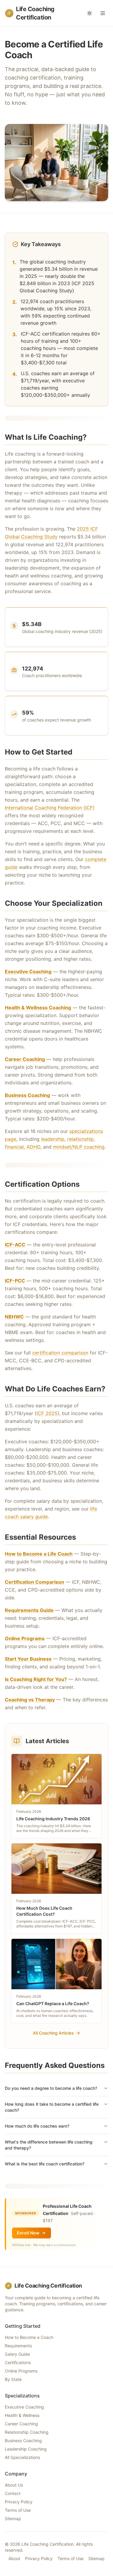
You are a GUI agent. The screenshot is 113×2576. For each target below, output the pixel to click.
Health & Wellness (22, 2415)
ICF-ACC (15, 1245)
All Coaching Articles (53, 2033)
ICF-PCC (15, 1281)
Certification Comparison (35, 1582)
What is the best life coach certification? (45, 2164)
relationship (80, 1139)
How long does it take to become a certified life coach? (52, 2107)
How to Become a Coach (29, 2337)
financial (14, 1147)
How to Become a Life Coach (39, 1554)
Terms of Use (18, 2510)
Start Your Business (28, 1659)
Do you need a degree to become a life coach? (51, 2088)
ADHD (33, 1147)
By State (13, 2379)
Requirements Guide (29, 1610)
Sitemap (13, 2519)
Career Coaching (25, 1059)
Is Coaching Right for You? (36, 1679)
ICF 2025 (47, 1413)
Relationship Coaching (27, 2432)
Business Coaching (27, 1095)
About (14, 2558)
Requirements (18, 2346)
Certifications (18, 2362)
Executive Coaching (28, 972)
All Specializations (22, 2457)
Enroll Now (28, 2233)
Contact (13, 2493)
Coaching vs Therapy (30, 1700)
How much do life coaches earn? (37, 2126)
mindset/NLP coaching (79, 1147)
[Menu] (103, 13)
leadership (53, 1139)
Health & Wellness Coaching (38, 1008)
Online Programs (25, 1638)
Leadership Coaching (26, 2449)
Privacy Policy (19, 2502)
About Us (14, 2485)
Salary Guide (17, 2354)
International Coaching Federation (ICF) (50, 808)
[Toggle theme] (89, 13)
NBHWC (14, 1317)
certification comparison (60, 1353)
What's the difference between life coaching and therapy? (49, 2145)
